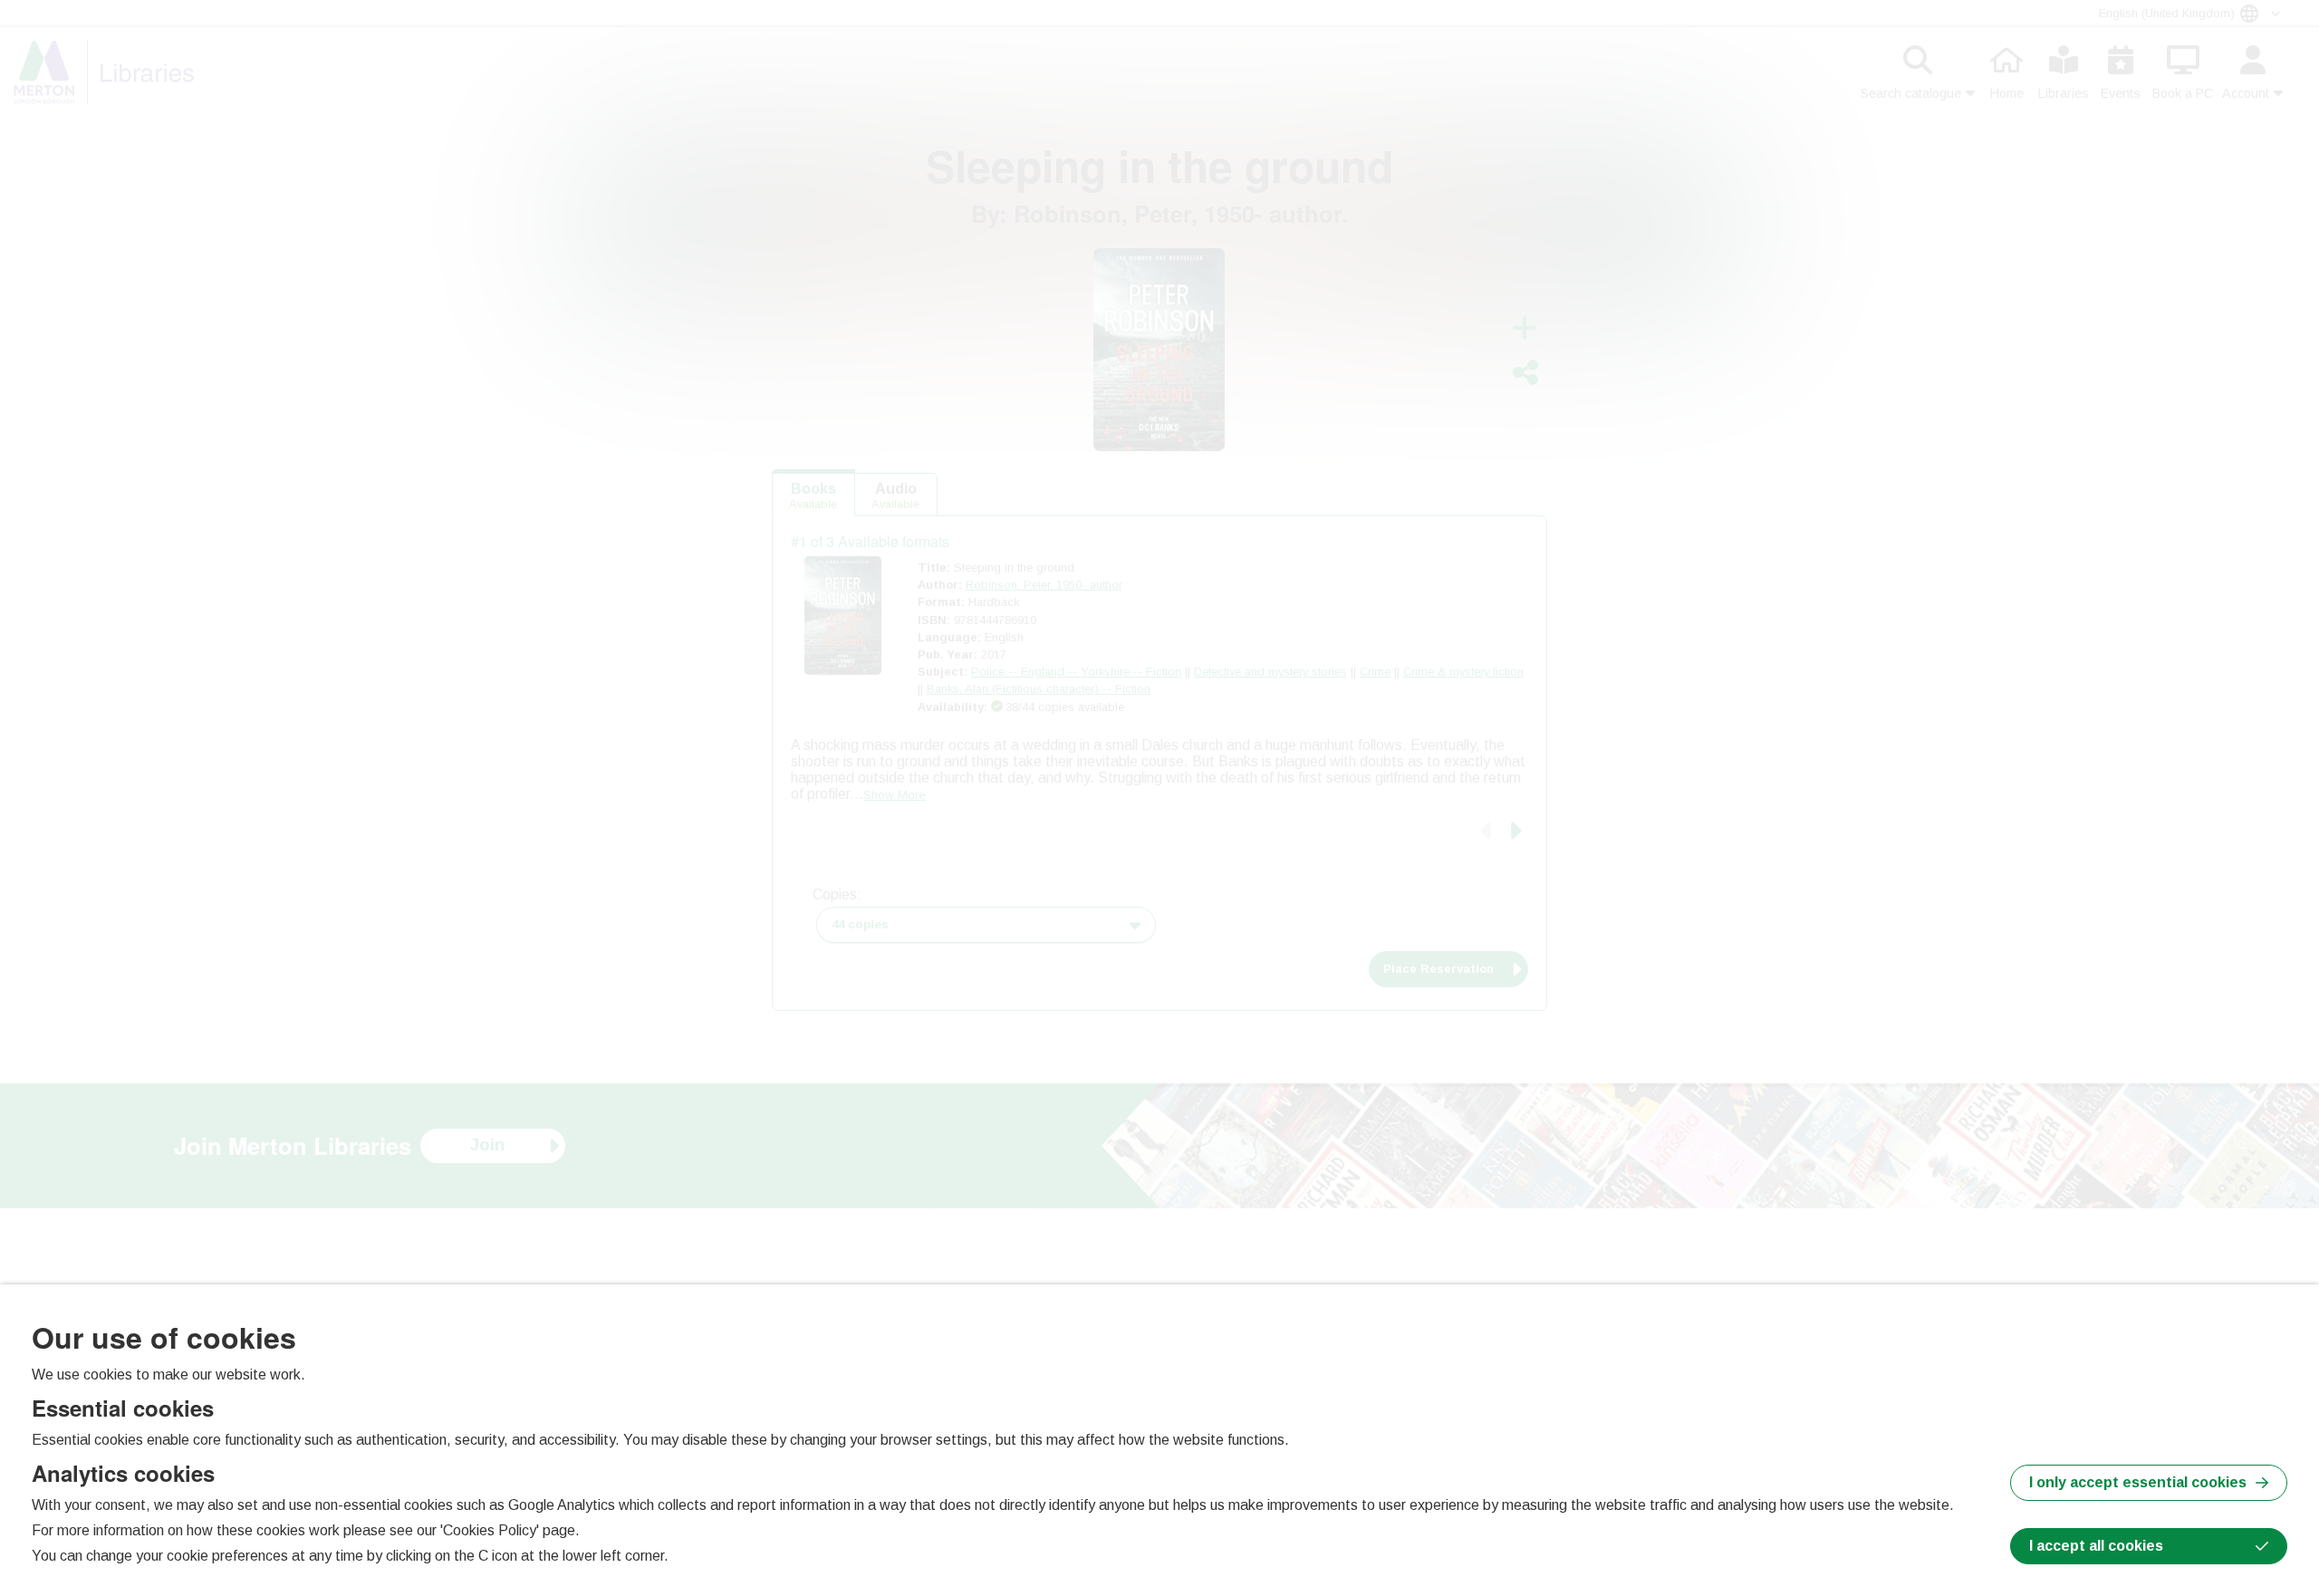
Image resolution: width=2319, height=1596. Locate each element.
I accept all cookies (2096, 1546)
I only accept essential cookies (2138, 1482)
